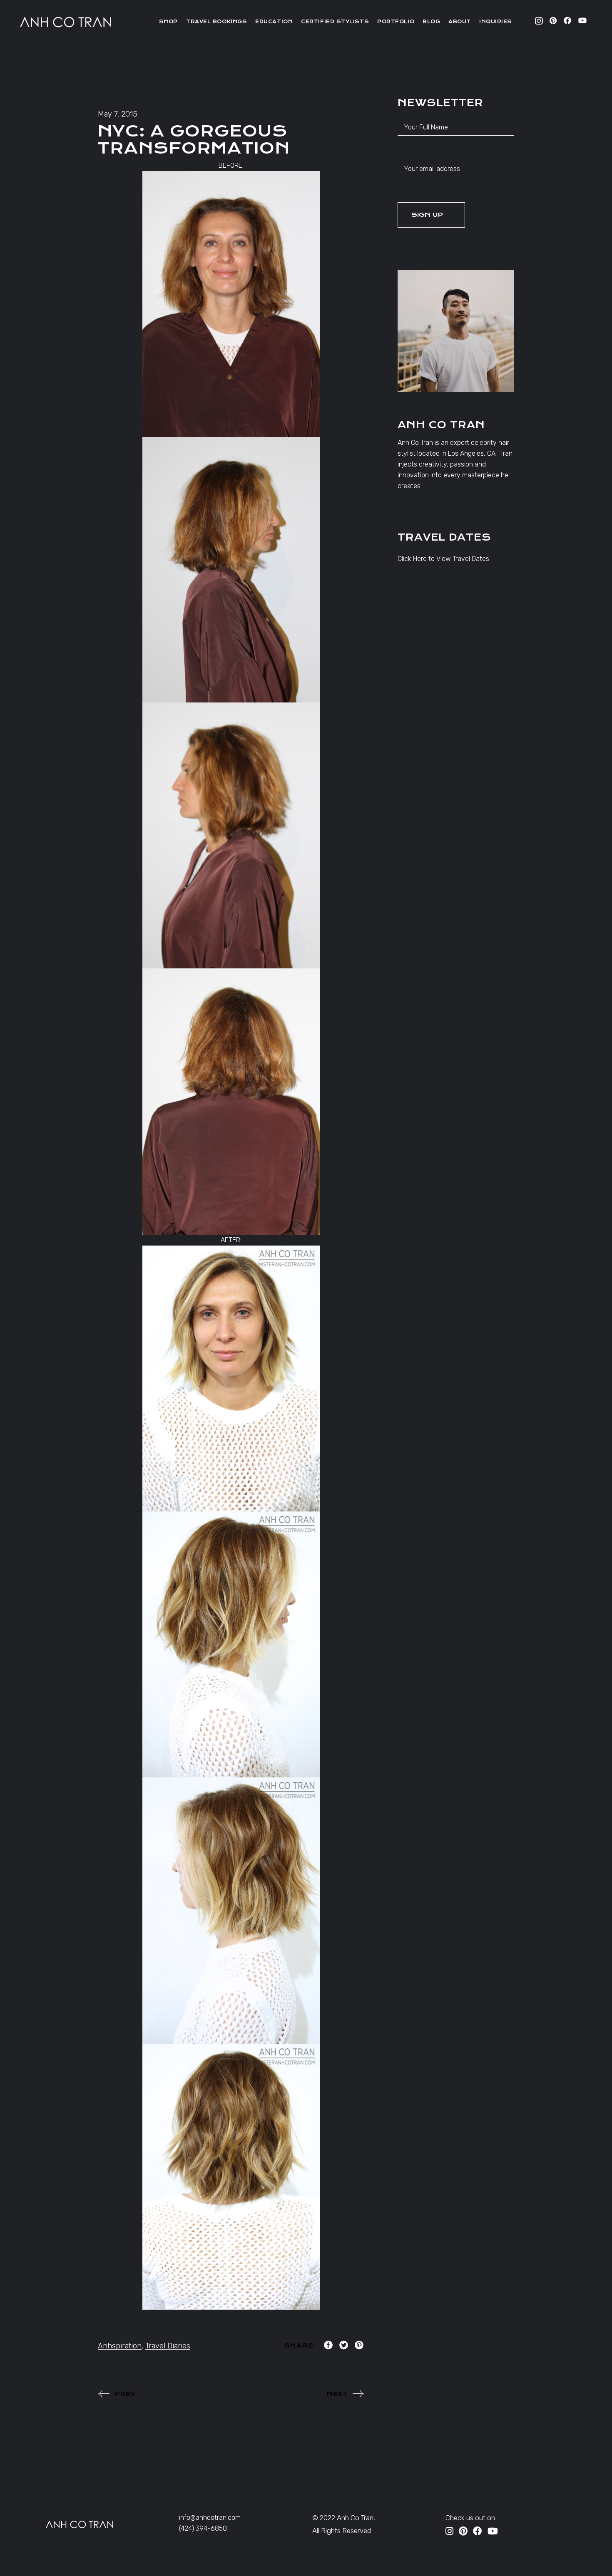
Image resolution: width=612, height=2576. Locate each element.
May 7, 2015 (118, 114)
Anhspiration (120, 2346)
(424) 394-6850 (203, 2528)
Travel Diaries (168, 2346)
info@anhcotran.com (210, 2518)
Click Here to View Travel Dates (443, 559)
